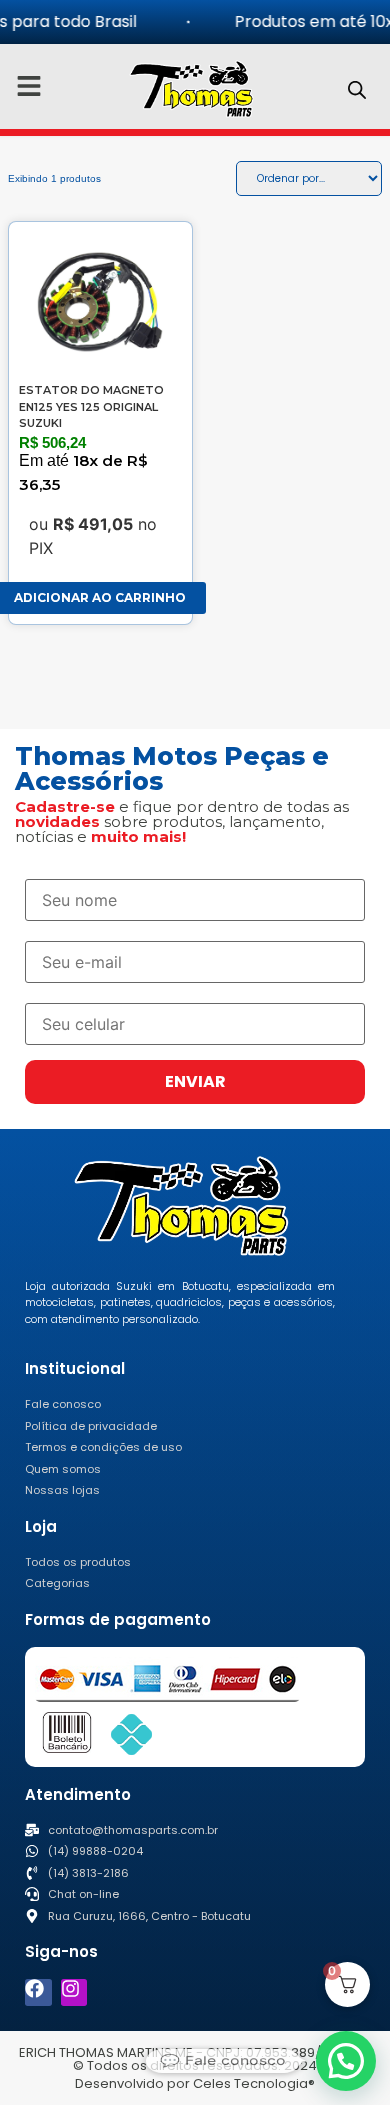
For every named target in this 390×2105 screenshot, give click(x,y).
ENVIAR (195, 1081)
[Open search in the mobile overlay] (357, 89)
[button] (346, 2061)
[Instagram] (74, 1992)
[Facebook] (38, 1992)
